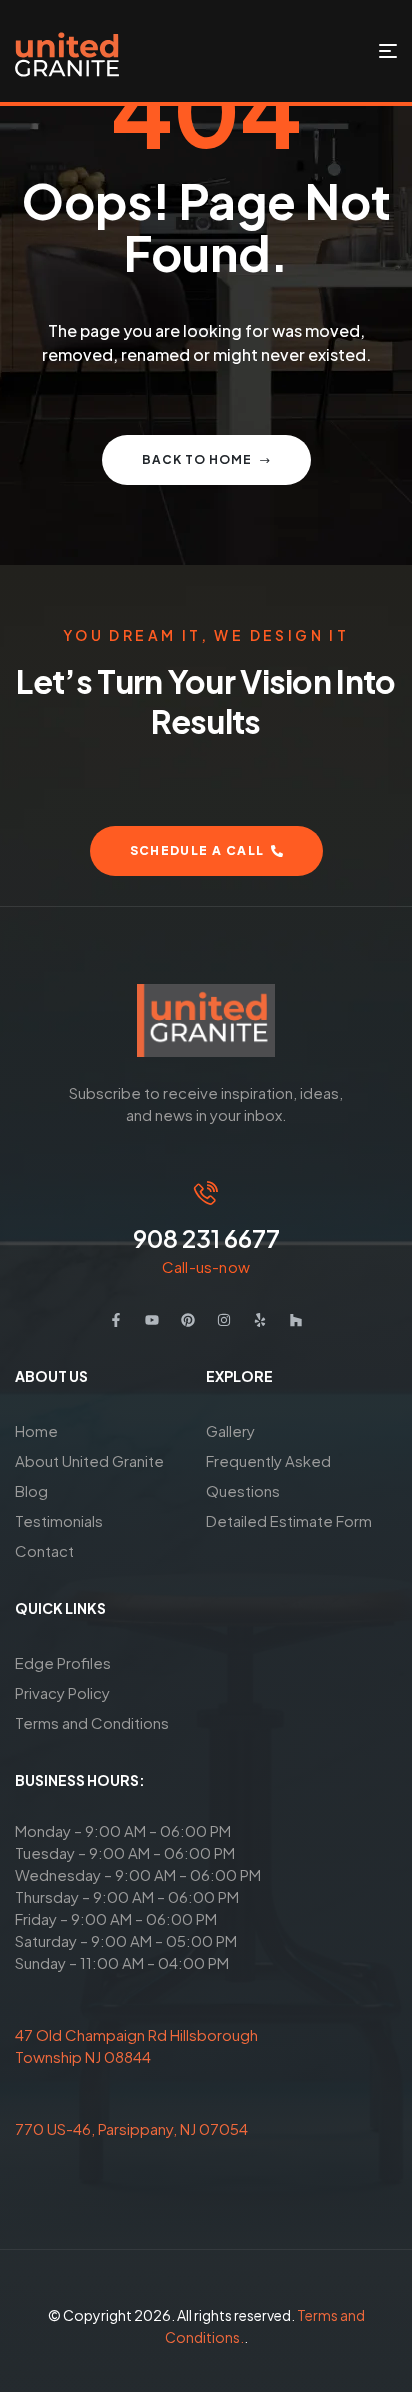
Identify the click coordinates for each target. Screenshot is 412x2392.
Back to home (197, 459)
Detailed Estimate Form (289, 1520)
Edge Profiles (63, 1662)
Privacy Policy (62, 1692)
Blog (31, 1490)
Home (36, 1430)
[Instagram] (224, 1320)
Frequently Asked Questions (268, 1475)
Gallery (230, 1430)
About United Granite (89, 1460)
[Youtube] (152, 1320)
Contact (44, 1550)
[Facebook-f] (116, 1320)
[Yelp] (260, 1320)
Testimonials (59, 1520)
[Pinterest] (188, 1320)
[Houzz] (296, 1320)
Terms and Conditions (92, 1722)
